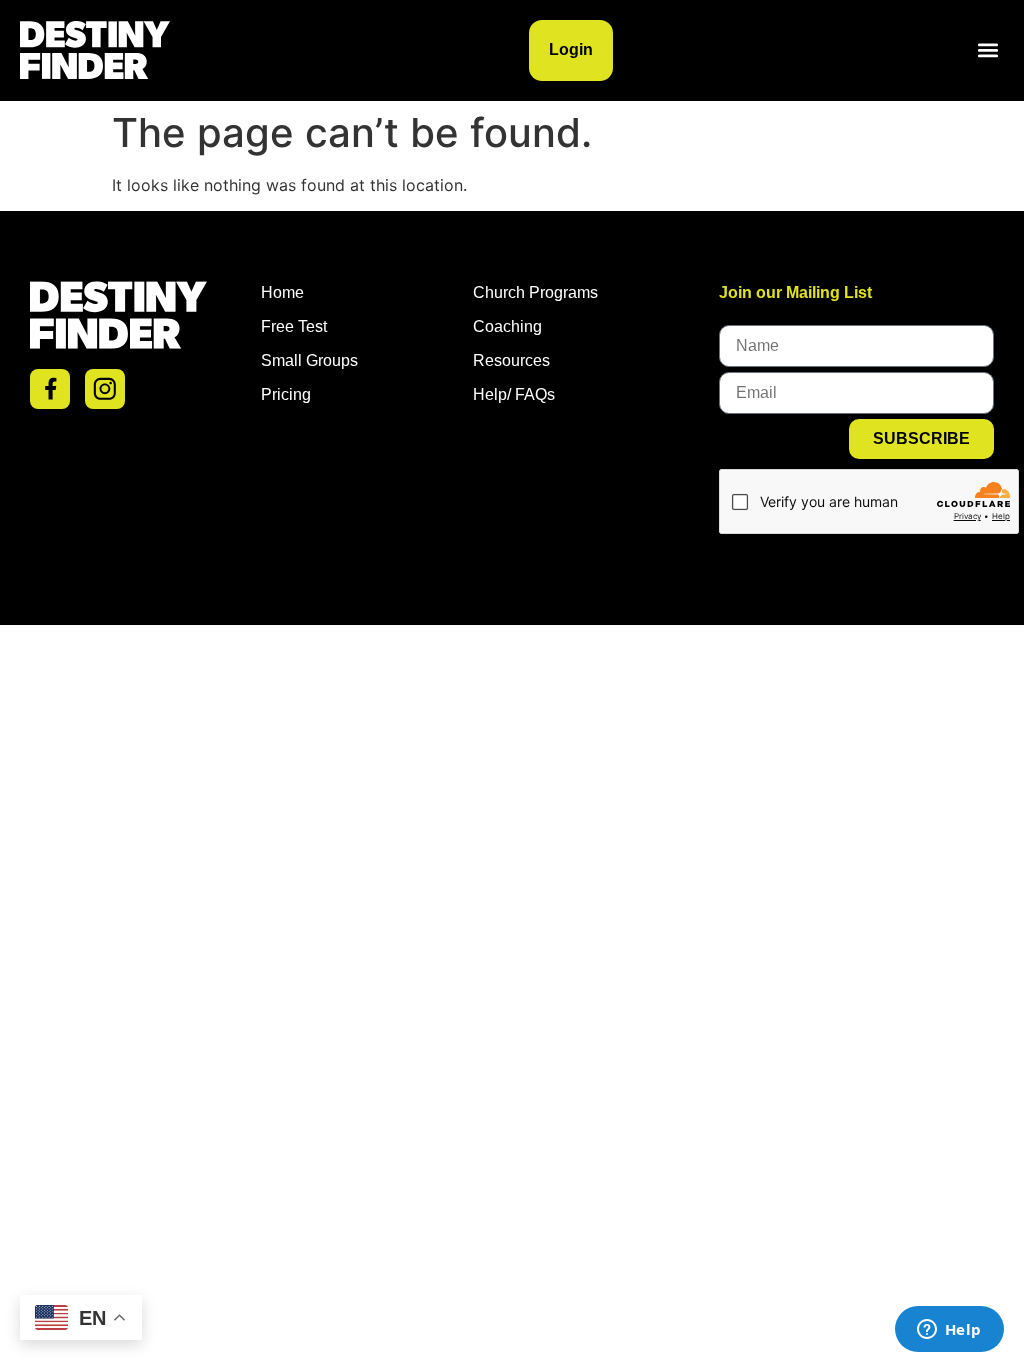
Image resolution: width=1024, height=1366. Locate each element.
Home (282, 292)
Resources (511, 360)
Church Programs (535, 292)
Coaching (507, 326)
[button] (987, 50)
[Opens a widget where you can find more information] (949, 1331)
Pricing (286, 394)
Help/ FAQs (514, 394)
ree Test (299, 326)
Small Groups (309, 360)
